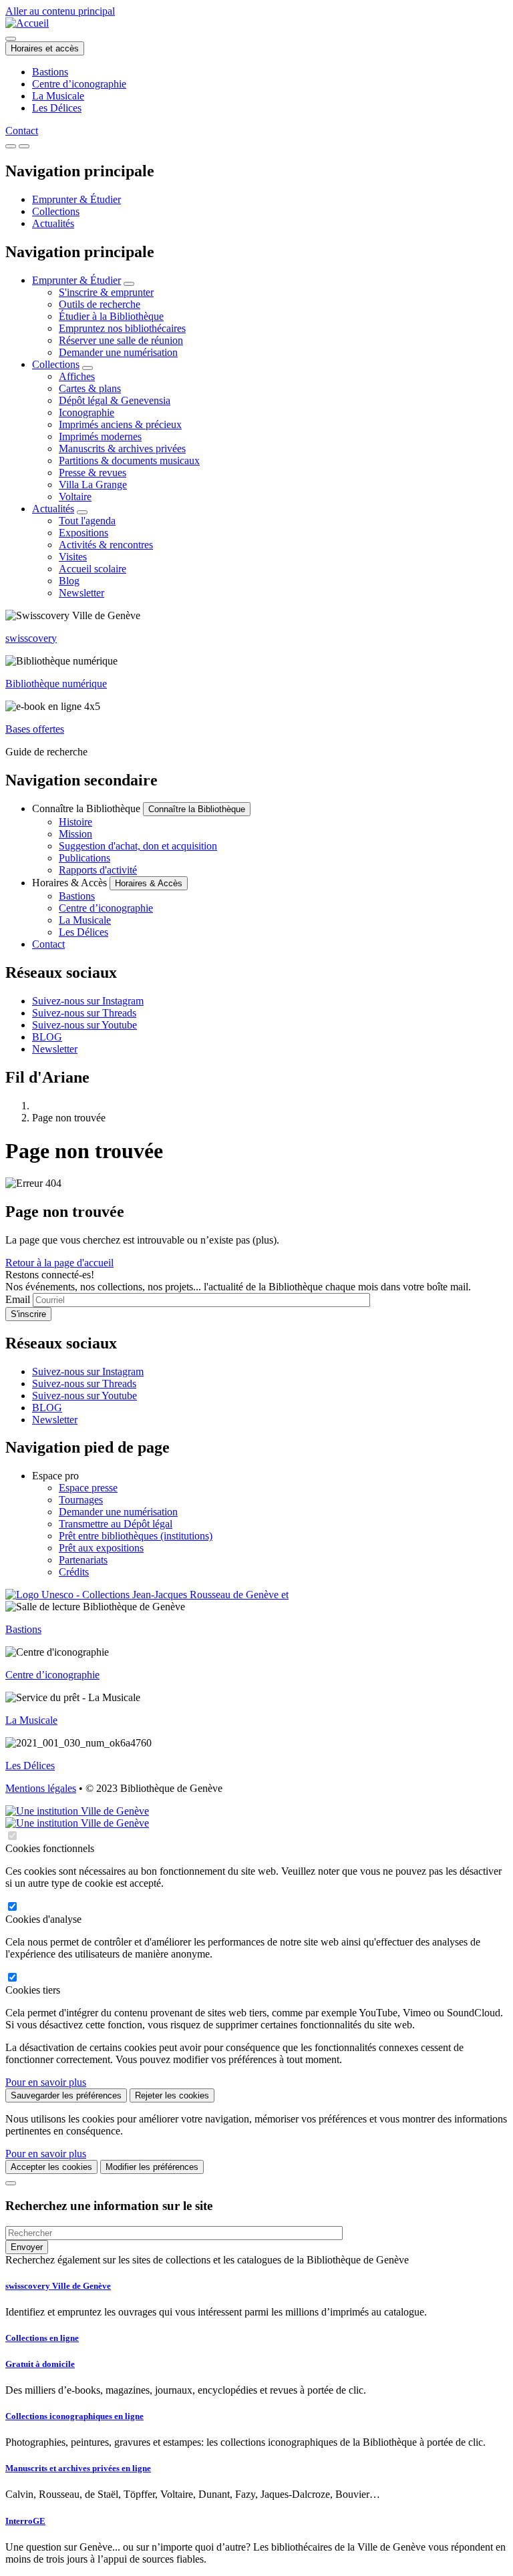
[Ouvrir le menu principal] (24, 146)
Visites (73, 557)
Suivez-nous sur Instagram (88, 1001)
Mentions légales (41, 1788)
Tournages (81, 1500)
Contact (22, 131)
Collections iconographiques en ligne (74, 2416)
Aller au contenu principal (60, 11)
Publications (84, 858)
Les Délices (57, 108)
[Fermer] (11, 2183)
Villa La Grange (93, 485)
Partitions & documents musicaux (129, 461)
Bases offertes (35, 729)
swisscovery (31, 638)
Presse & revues (93, 473)
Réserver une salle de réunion (121, 340)
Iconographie (87, 412)
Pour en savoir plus (46, 2082)
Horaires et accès (45, 48)
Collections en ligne (42, 2338)
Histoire (75, 822)
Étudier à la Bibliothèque (111, 316)
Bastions (50, 72)
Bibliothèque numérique (56, 684)
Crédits (74, 1572)
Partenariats (83, 1560)
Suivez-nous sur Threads (84, 1013)
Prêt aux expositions (101, 1548)
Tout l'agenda (87, 521)
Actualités (53, 223)
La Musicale (58, 96)
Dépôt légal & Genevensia (115, 400)
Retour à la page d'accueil (59, 1263)
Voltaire (75, 497)
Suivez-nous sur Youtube (84, 1025)
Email (18, 1299)
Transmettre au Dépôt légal (116, 1524)
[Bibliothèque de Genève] (27, 23)
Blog (69, 581)
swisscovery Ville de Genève (58, 2286)
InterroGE (25, 2521)
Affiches (77, 376)
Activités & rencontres (106, 545)
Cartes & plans (90, 388)
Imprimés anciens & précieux (120, 424)
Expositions (83, 533)
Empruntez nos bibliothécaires (122, 328)
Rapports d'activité (98, 870)
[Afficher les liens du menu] (129, 284)
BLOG (47, 1037)
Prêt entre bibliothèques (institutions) (136, 1536)
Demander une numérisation (118, 352)
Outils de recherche (100, 304)
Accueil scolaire (93, 569)
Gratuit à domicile (40, 2364)
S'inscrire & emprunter (106, 292)
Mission (75, 834)
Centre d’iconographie (79, 84)
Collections (56, 211)
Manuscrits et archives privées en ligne (78, 2468)
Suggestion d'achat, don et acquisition (138, 846)
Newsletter (81, 593)
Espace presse (88, 1488)
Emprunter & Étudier (76, 199)
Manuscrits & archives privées (122, 448)
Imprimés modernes (100, 436)
